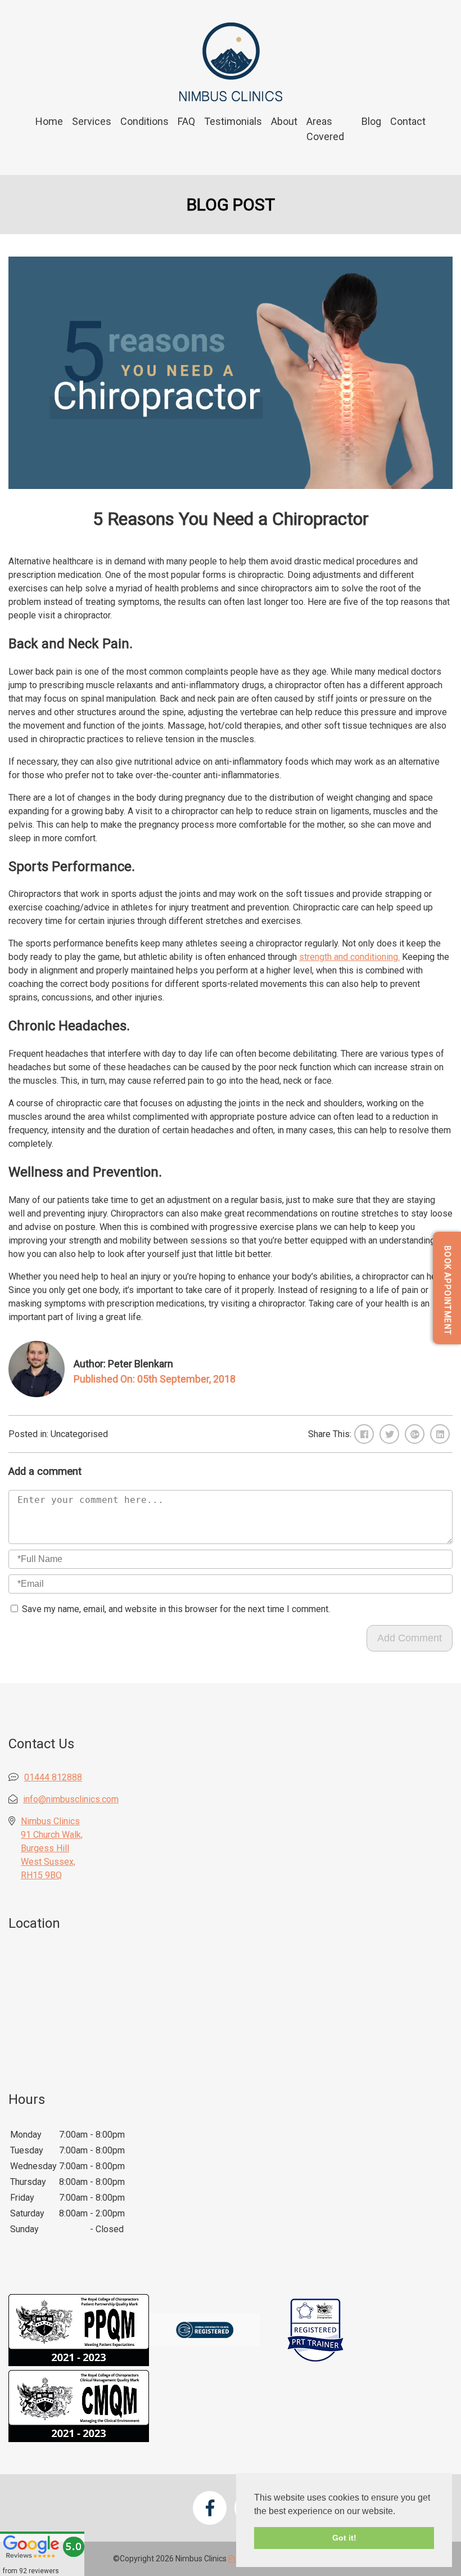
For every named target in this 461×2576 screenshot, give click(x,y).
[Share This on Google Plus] (415, 1434)
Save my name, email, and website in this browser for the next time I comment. (176, 1609)
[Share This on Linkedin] (440, 1434)
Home (49, 121)
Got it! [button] (344, 2538)
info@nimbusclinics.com (71, 1799)
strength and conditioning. (349, 957)
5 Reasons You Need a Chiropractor (231, 519)
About (284, 121)
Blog (371, 121)
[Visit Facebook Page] (210, 2508)
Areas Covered (325, 129)
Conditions (144, 121)
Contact (408, 121)
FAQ (186, 121)
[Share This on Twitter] (389, 1434)
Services (92, 121)
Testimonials (233, 121)
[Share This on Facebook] (364, 1434)
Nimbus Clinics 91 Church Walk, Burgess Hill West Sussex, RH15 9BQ (52, 1848)
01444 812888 (53, 1777)
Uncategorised (79, 1434)
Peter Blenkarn (141, 1364)
